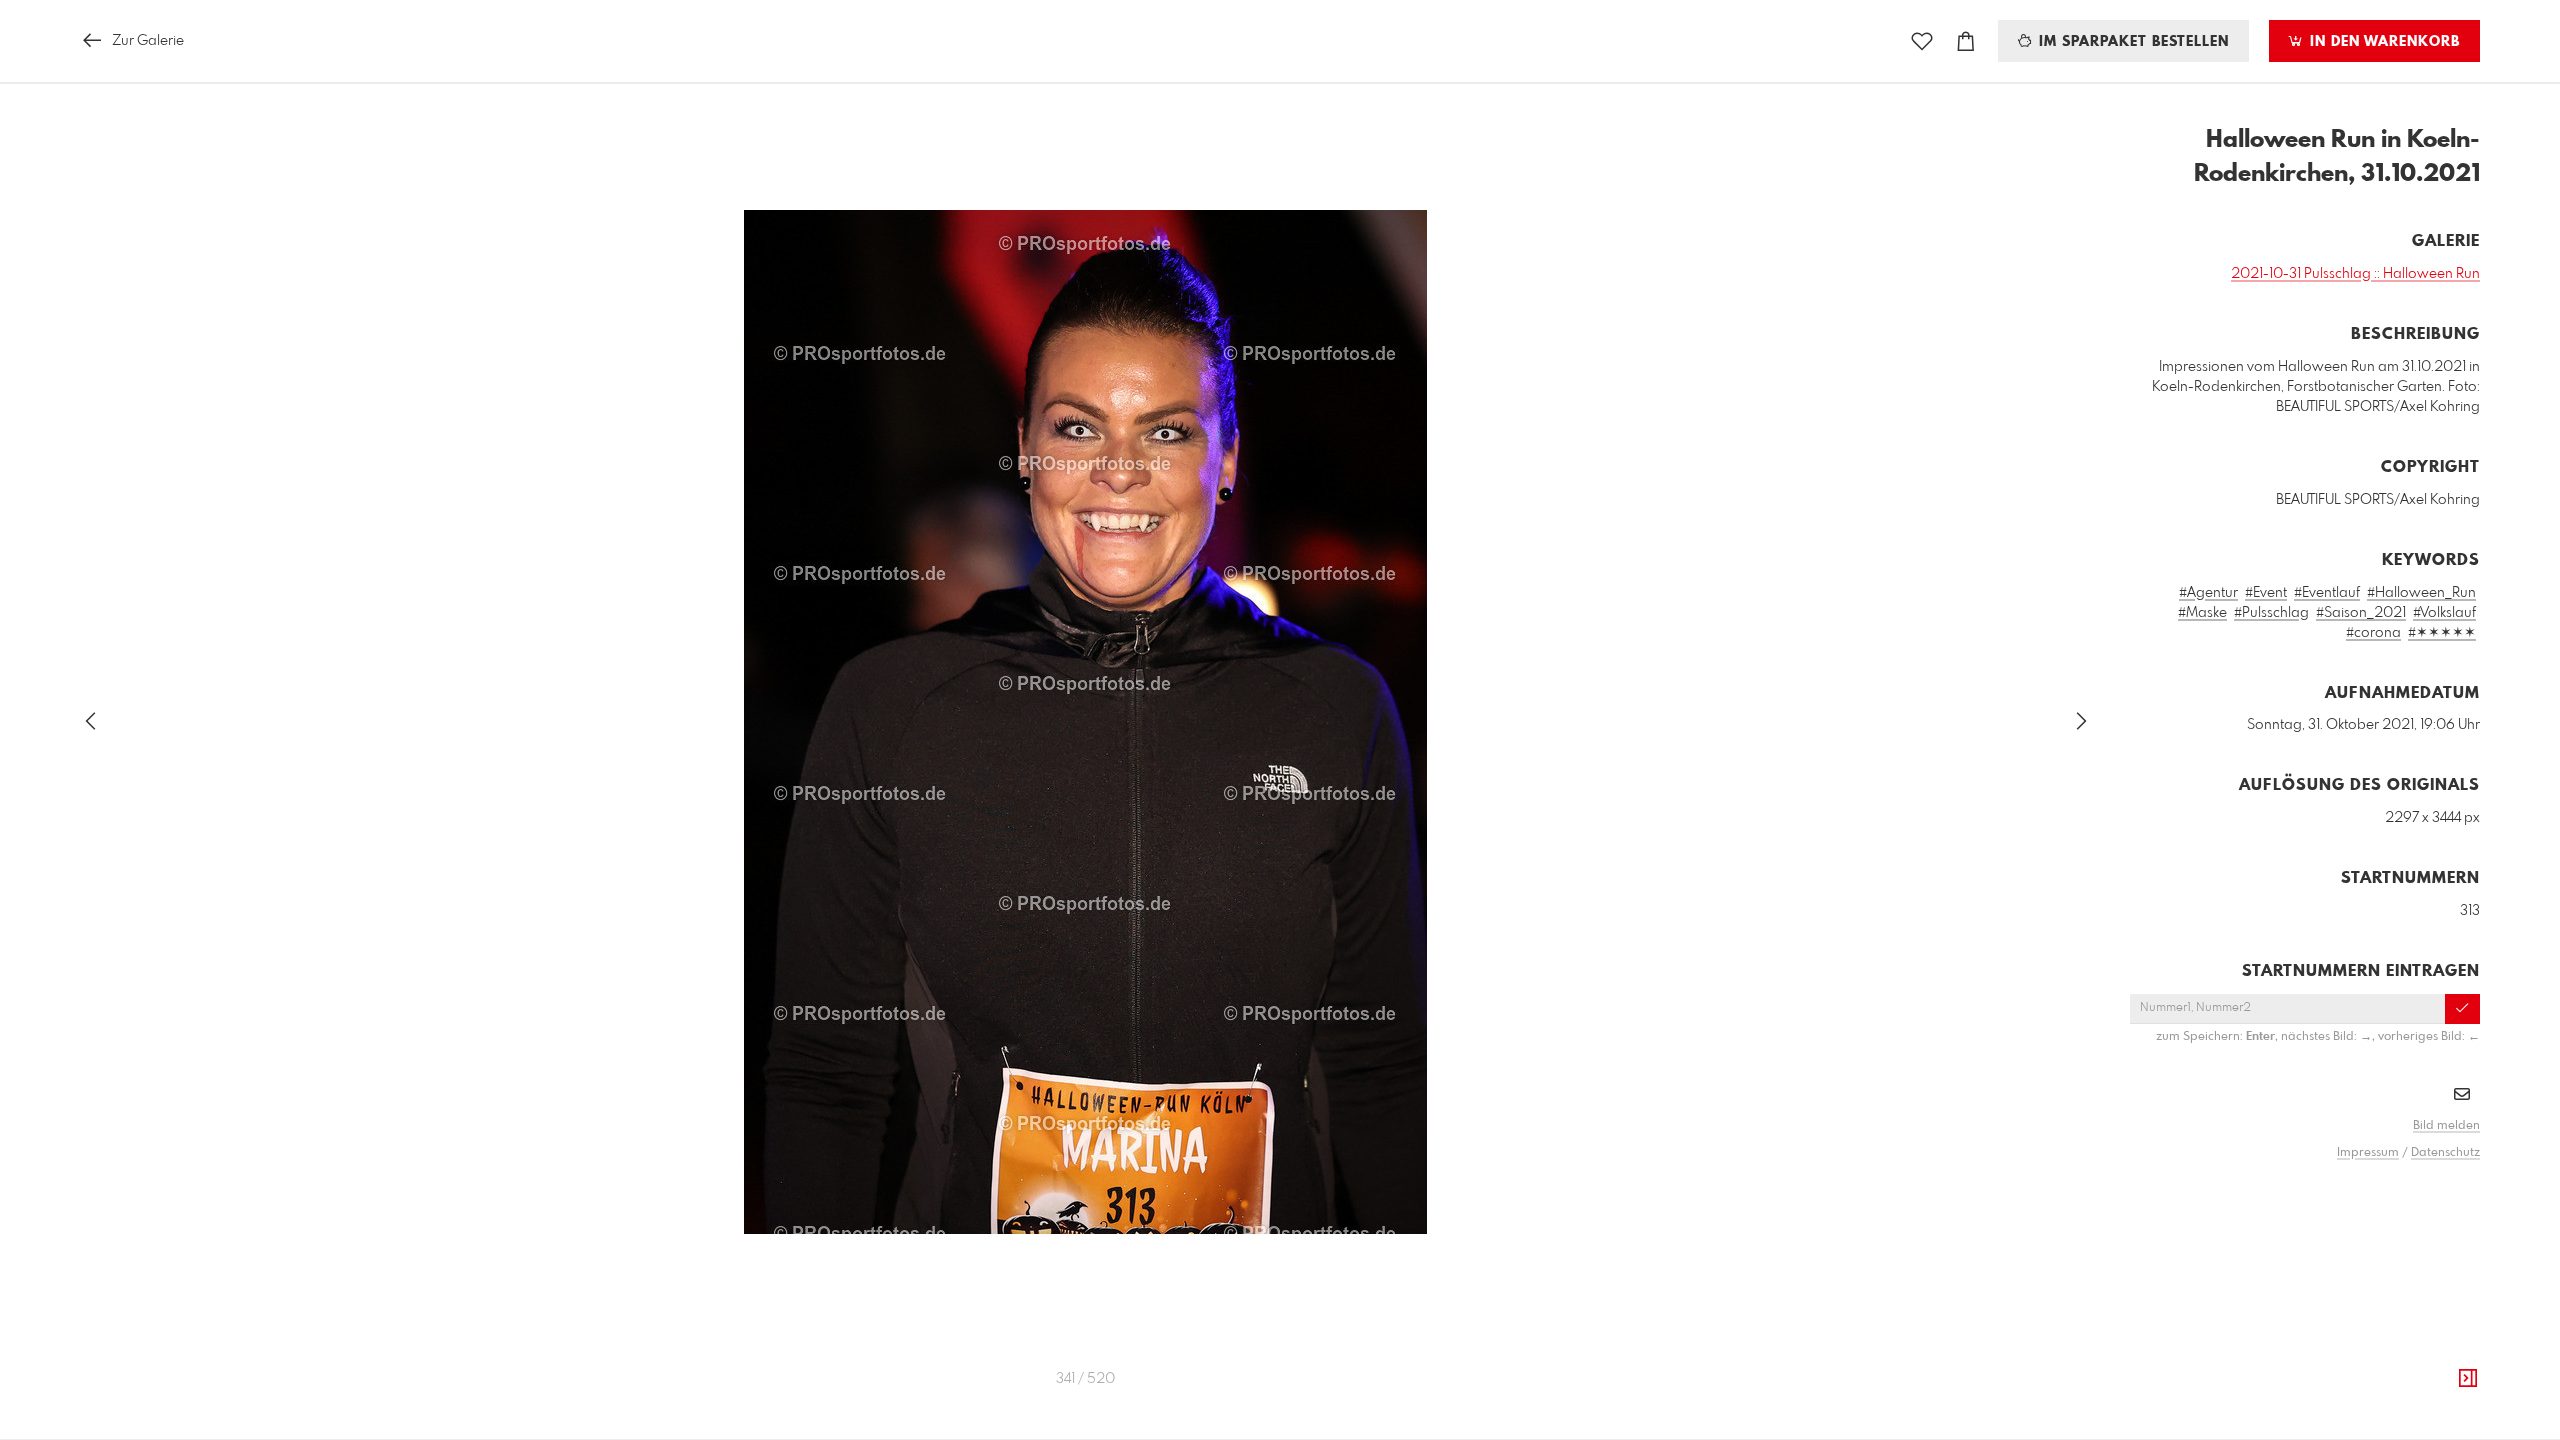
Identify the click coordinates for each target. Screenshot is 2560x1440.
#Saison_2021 (2361, 613)
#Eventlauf (2327, 593)
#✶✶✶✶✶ (2442, 633)
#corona (2373, 633)
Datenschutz (2445, 1153)
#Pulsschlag (2271, 613)
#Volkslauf (2444, 613)
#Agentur (2208, 593)
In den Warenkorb (2382, 42)
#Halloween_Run (2421, 593)
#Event (2266, 593)
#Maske (2202, 613)
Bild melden (2446, 1126)
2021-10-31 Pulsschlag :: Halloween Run (2355, 274)
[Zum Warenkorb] (1966, 41)
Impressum (2368, 1153)
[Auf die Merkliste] (1922, 41)
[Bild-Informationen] (2468, 1379)
